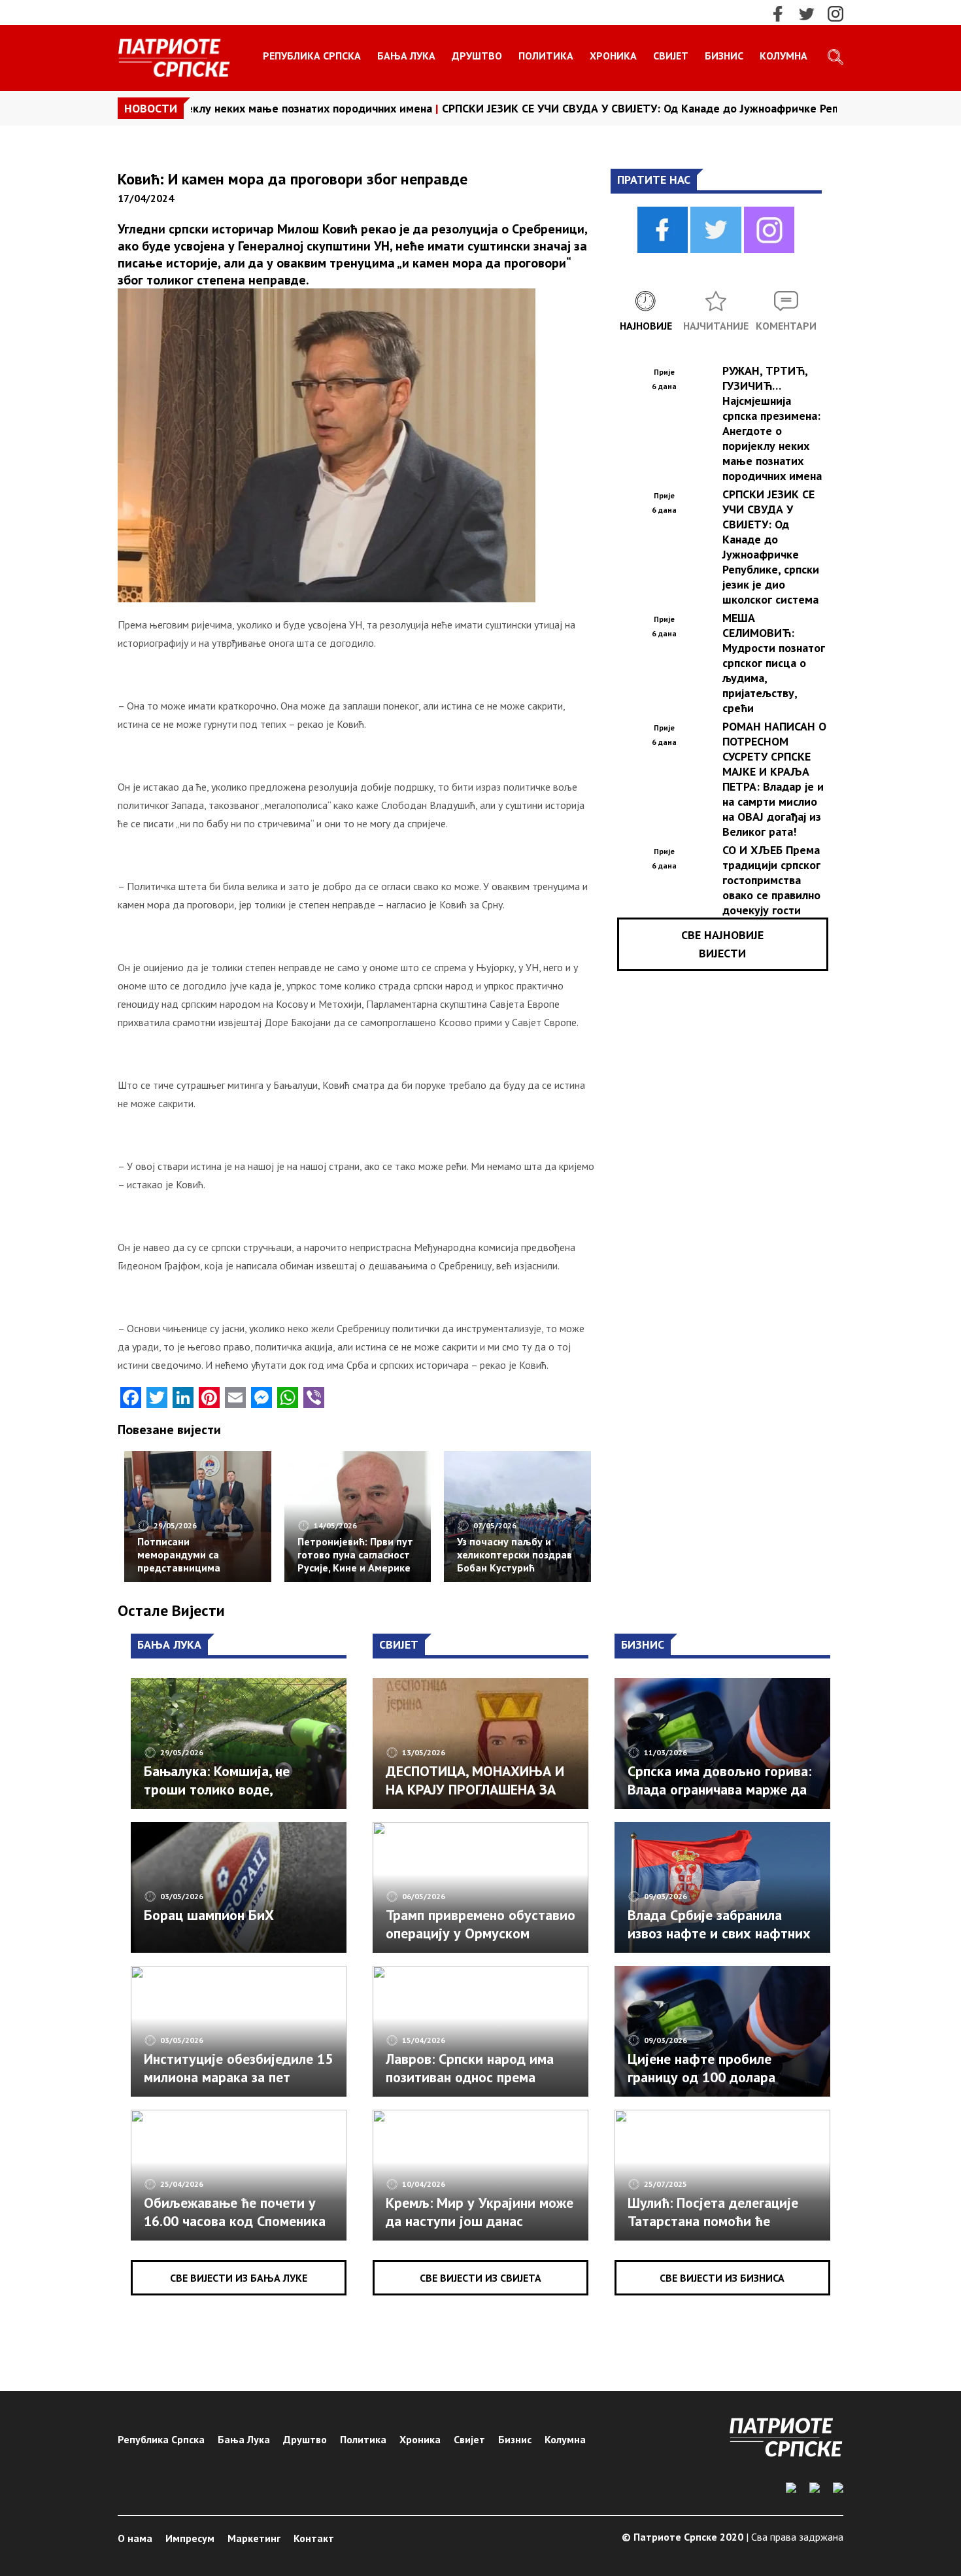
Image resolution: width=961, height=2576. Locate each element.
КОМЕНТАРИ (786, 326)
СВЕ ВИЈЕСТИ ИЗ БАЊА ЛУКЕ (239, 2278)
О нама (135, 2538)
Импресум (190, 2538)
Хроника (613, 56)
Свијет (671, 56)
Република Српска (312, 56)
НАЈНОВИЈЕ (646, 326)
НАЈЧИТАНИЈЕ (716, 326)
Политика (546, 56)
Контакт (314, 2538)
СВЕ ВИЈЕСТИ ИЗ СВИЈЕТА (480, 2278)
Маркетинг (254, 2538)
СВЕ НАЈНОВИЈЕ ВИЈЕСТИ (722, 944)
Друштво (477, 56)
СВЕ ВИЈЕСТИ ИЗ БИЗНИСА (722, 2278)
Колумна (784, 56)
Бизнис (724, 56)
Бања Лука (406, 56)
